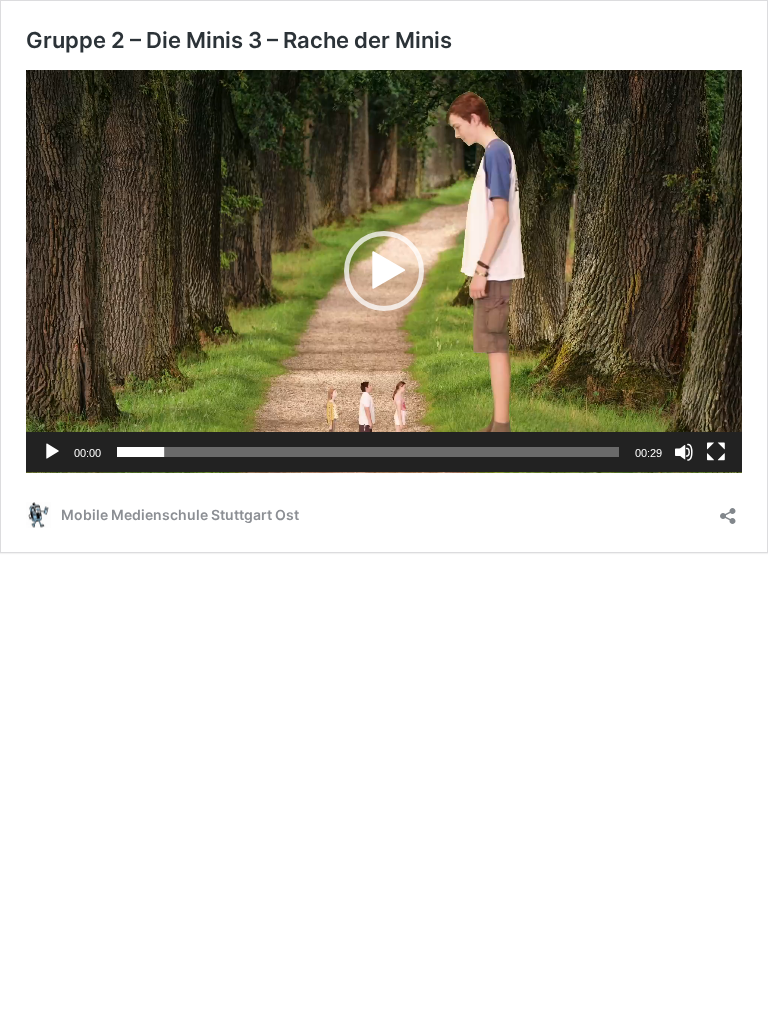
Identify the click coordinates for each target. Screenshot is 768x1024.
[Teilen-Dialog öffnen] (728, 509)
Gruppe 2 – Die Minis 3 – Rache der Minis (239, 40)
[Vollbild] (716, 452)
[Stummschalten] (684, 452)
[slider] (368, 452)
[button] (384, 271)
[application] (384, 271)
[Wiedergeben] (52, 452)
